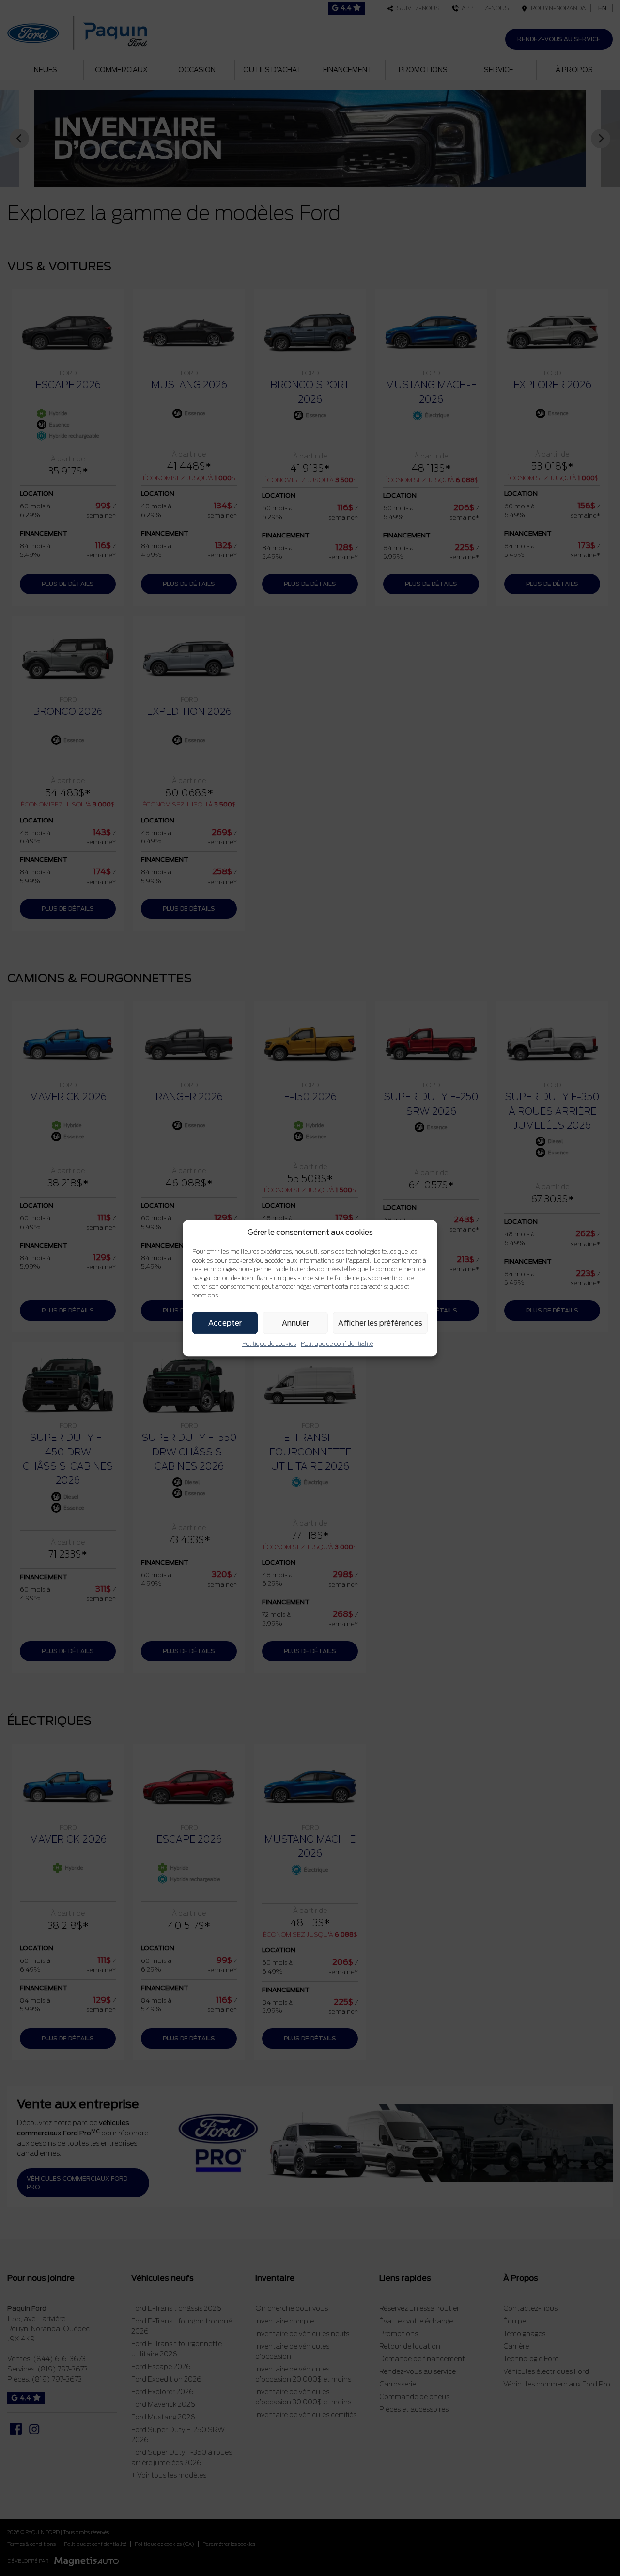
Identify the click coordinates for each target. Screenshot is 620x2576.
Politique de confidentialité (337, 1344)
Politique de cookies (269, 1344)
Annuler (295, 1323)
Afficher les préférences (380, 1323)
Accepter (225, 1323)
